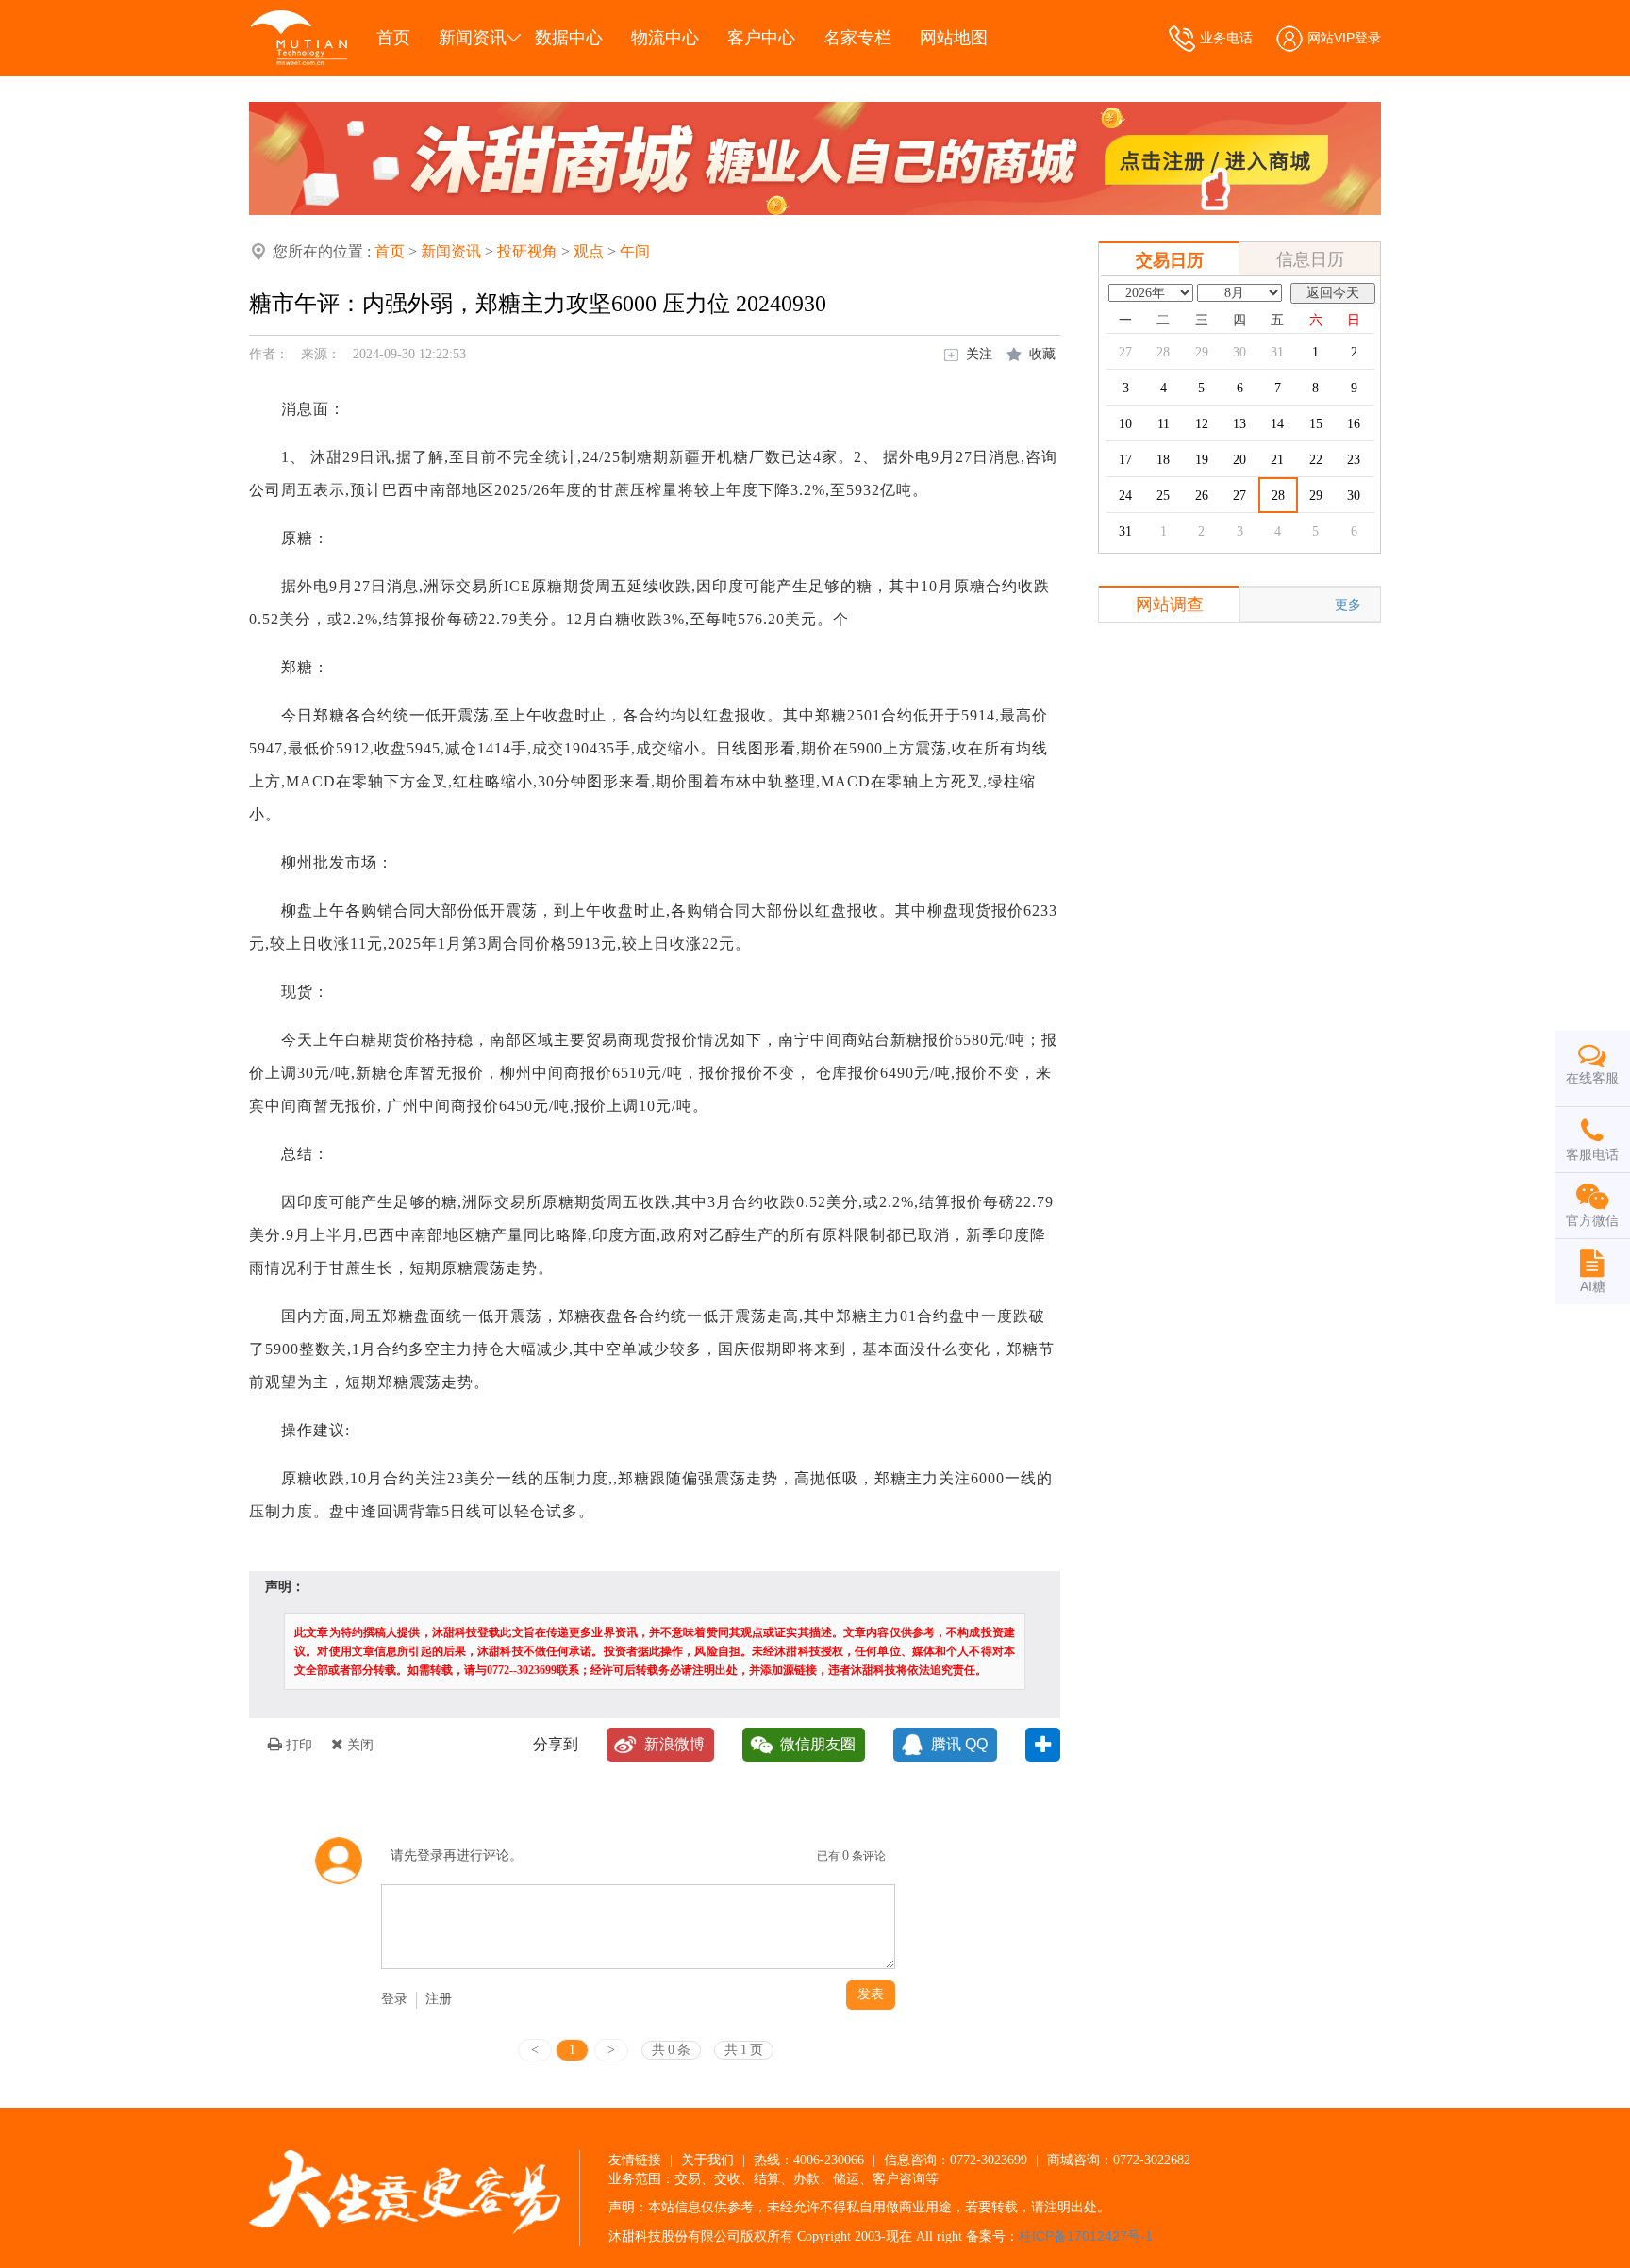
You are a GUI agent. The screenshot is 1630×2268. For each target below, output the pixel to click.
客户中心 (761, 38)
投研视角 (527, 251)
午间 (635, 251)
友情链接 (635, 2160)
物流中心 (665, 38)
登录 (394, 1999)
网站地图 (954, 38)
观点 (589, 251)
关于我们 (707, 2160)
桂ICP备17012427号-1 (1086, 2236)
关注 (979, 354)
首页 (393, 38)
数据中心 (569, 38)
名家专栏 (857, 38)
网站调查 (1170, 604)
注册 (439, 1999)
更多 (1348, 604)
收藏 (1042, 354)
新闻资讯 (473, 38)
